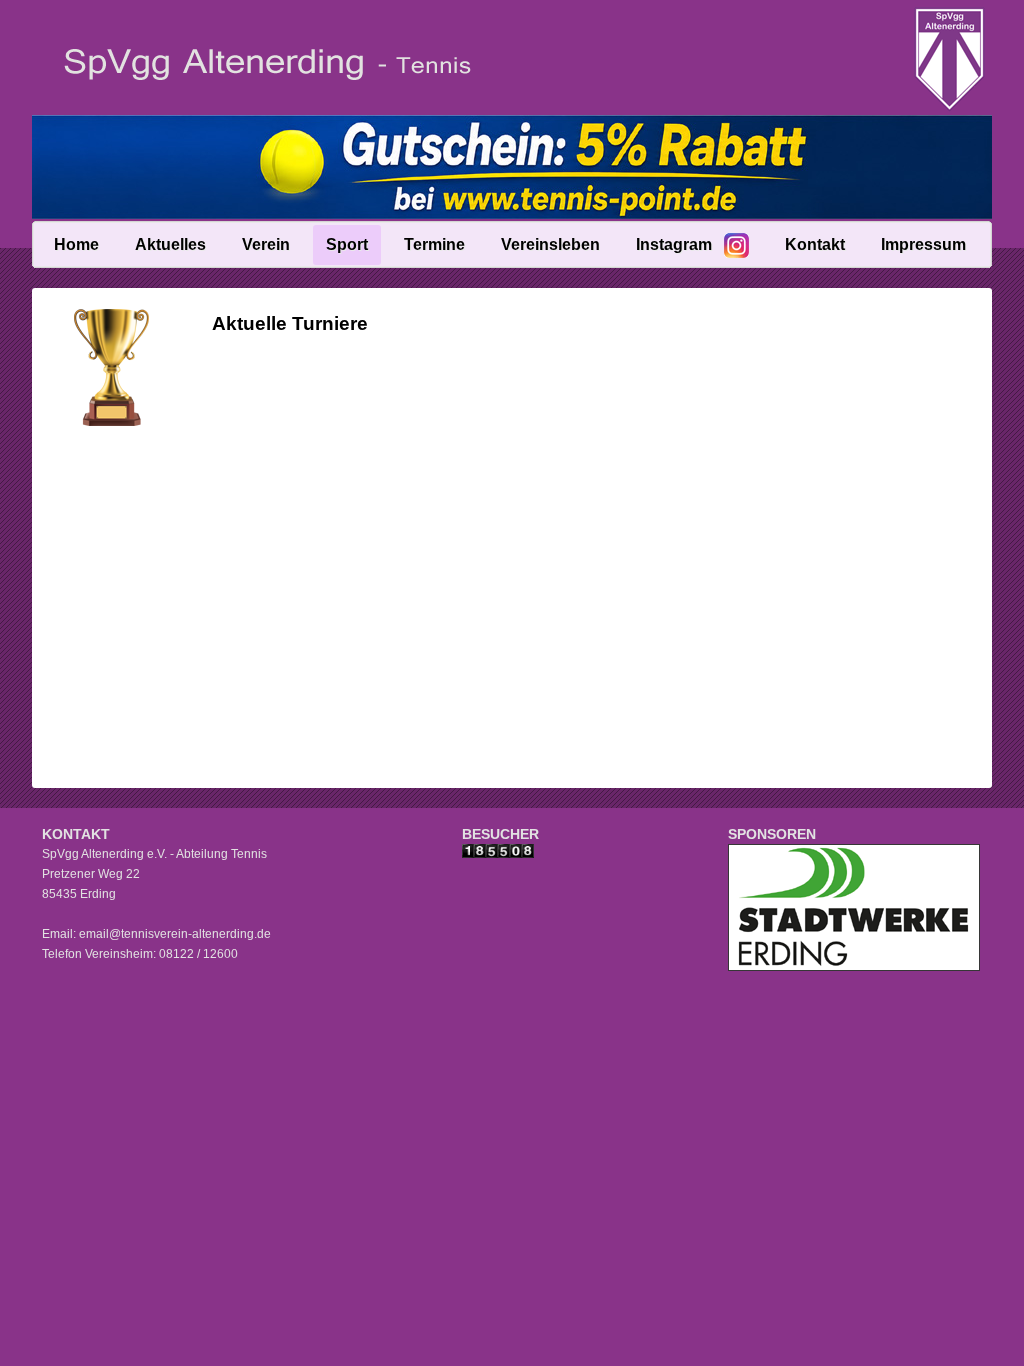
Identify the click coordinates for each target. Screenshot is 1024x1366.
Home (76, 244)
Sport (347, 244)
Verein (266, 244)
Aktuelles (170, 244)
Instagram (674, 244)
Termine (434, 244)
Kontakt (815, 244)
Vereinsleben (550, 244)
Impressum (923, 244)
